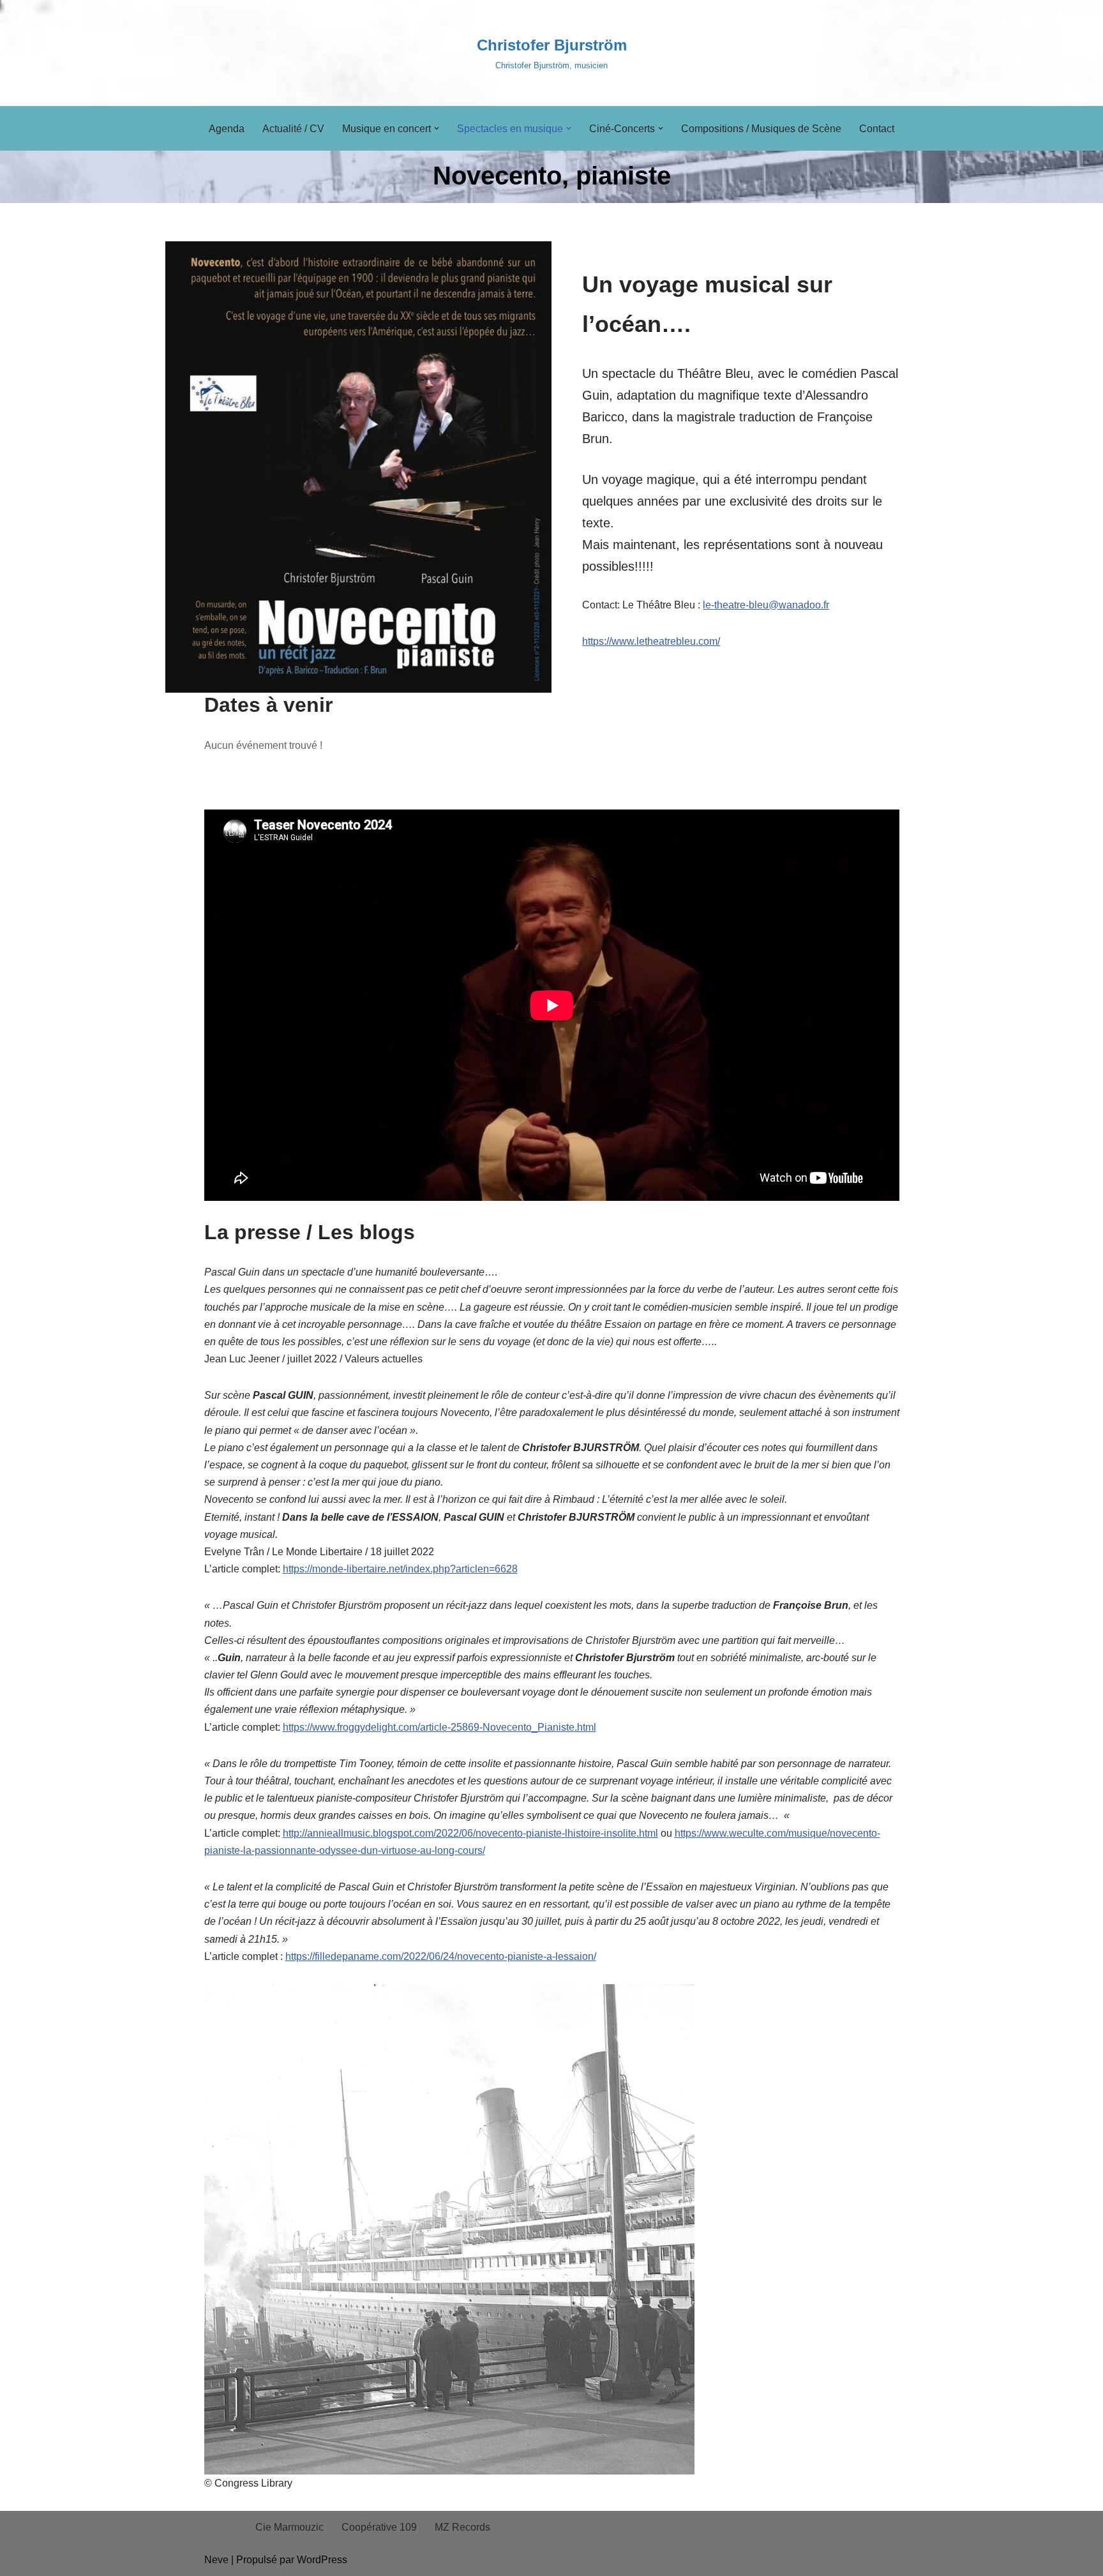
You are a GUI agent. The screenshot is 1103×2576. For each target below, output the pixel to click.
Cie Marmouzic (289, 2527)
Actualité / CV (293, 129)
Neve (216, 2560)
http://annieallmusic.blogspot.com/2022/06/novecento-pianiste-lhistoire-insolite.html (470, 1833)
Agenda (227, 129)
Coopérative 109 (379, 2527)
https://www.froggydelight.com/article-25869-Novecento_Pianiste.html (439, 1727)
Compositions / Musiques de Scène (761, 129)
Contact (877, 129)
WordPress (322, 2560)
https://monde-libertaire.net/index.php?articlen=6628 (400, 1569)
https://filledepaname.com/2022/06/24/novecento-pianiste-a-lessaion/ (441, 1956)
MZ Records (462, 2527)
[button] (437, 128)
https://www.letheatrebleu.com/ (651, 641)
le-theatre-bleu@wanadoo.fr (766, 605)
